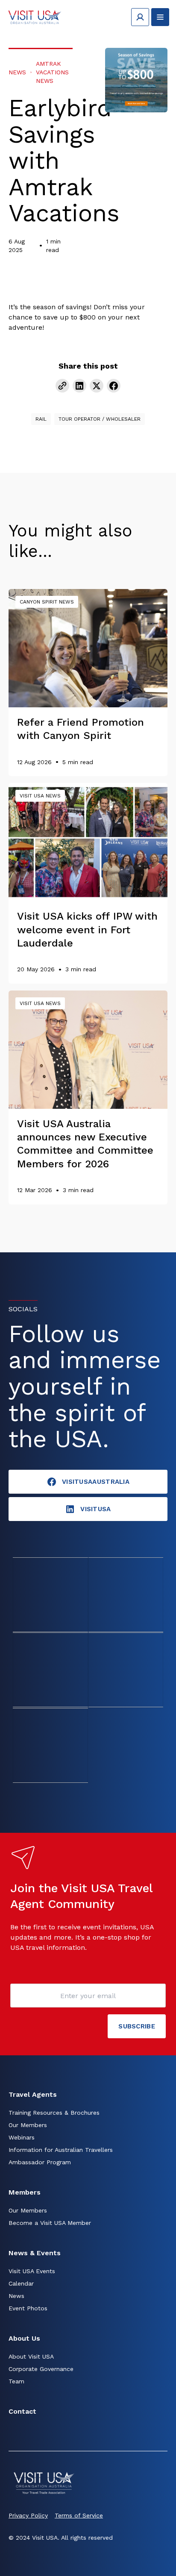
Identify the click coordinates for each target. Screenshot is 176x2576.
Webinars (22, 2137)
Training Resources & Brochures (54, 2113)
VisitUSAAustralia (96, 1482)
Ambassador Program (40, 2162)
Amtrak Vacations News (52, 72)
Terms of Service (79, 2515)
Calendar (21, 2283)
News (17, 72)
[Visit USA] (35, 17)
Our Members (28, 2125)
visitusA (95, 1509)
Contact (22, 2411)
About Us (24, 2338)
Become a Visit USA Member (50, 2223)
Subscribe (137, 2026)
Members (25, 2192)
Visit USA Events (32, 2271)
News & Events (35, 2253)
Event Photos (28, 2308)
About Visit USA (31, 2356)
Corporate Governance (41, 2369)
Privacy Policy (28, 2515)
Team (16, 2381)
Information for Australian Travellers (61, 2150)
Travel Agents (33, 2094)
